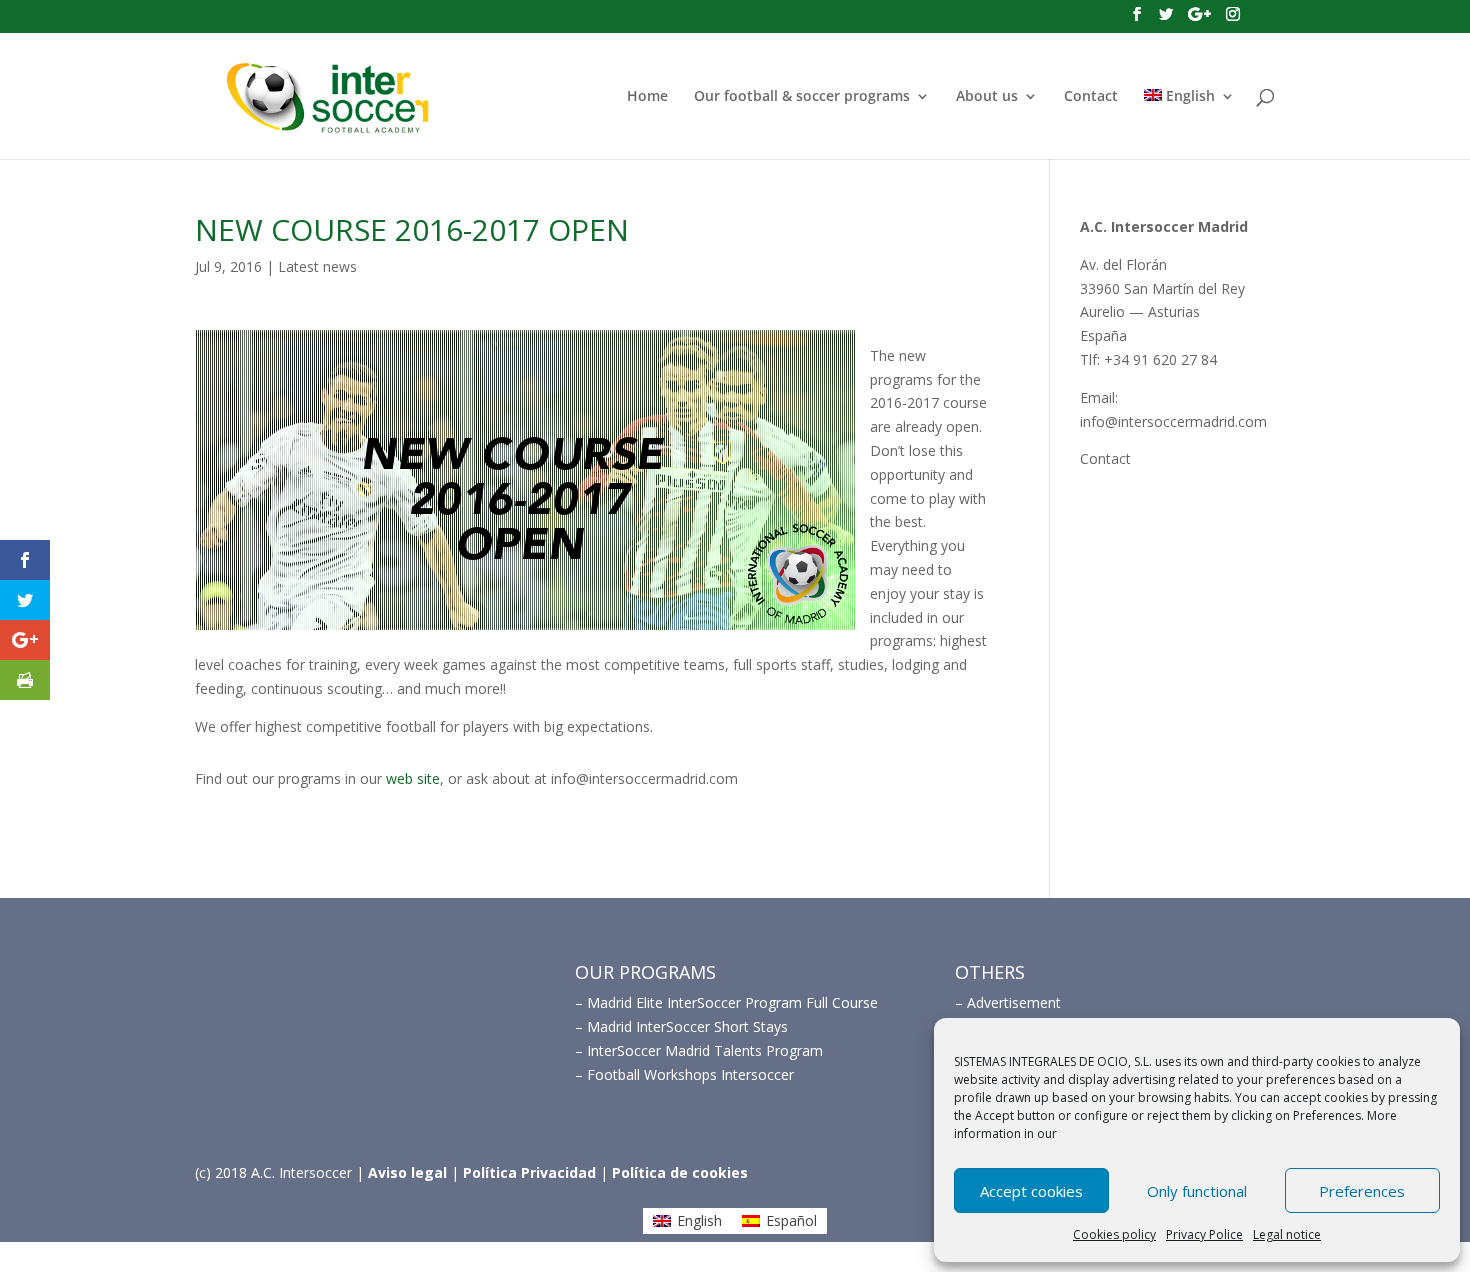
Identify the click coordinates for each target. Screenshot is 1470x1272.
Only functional (1197, 1191)
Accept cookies (1031, 1191)
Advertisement (1014, 1002)
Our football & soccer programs (802, 97)
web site (413, 778)
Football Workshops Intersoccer (690, 1074)
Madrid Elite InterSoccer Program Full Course (732, 1002)
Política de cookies (680, 1172)
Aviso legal (407, 1172)
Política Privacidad (529, 1172)
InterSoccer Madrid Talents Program (705, 1050)
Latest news (317, 266)
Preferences (1362, 1191)
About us (987, 97)
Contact (1091, 97)
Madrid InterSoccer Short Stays (687, 1026)
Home (647, 97)
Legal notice (1287, 1234)
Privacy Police (1204, 1234)
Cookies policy (1114, 1234)
